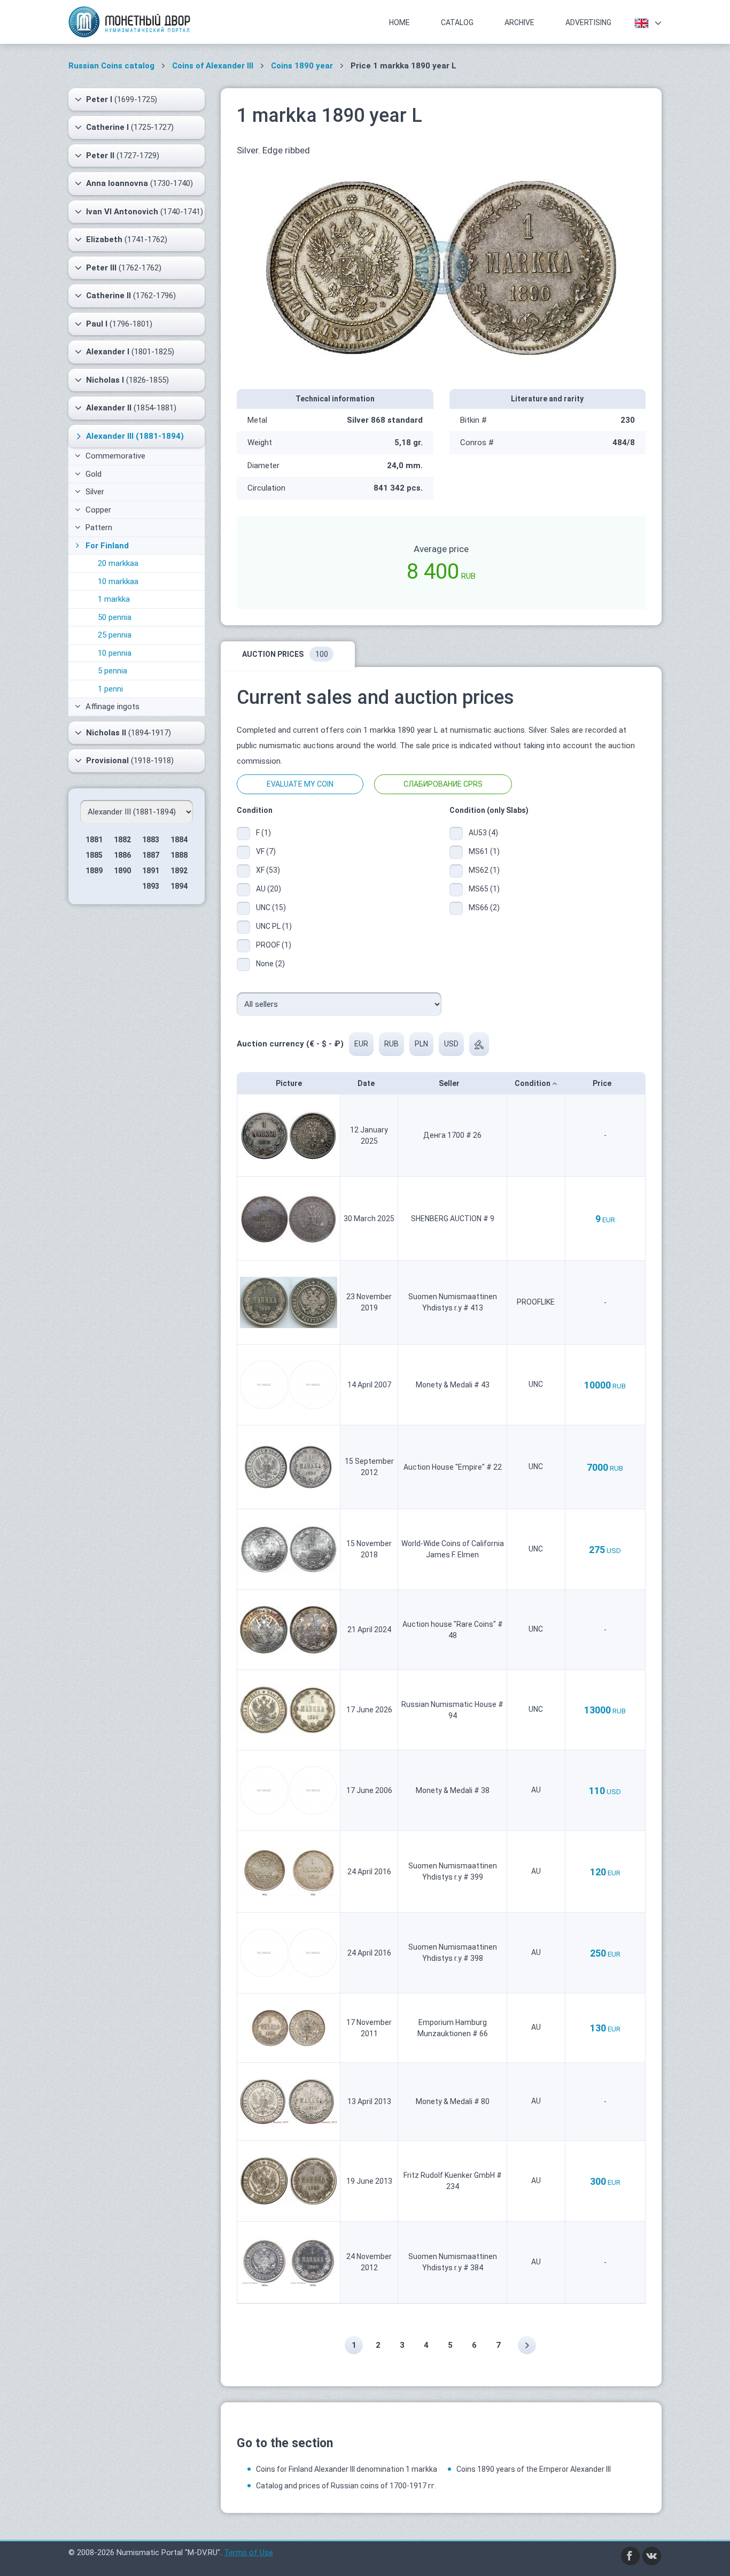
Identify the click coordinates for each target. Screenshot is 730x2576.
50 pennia (115, 617)
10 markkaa (118, 581)
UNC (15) (271, 907)
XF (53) (268, 870)
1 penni (110, 689)
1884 (179, 840)
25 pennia (115, 635)
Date (367, 1083)
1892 (179, 871)
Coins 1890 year (302, 66)
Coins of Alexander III (213, 66)
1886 (122, 855)
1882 (122, 840)
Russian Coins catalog (111, 66)
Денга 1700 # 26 (452, 1135)
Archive (519, 22)
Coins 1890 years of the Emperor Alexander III (534, 2469)
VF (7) (266, 851)
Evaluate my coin (300, 784)
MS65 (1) (484, 889)
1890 (122, 871)
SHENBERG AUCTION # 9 (453, 1219)
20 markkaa (118, 563)
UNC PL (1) (274, 926)
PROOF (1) (274, 945)
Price (603, 1083)
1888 (179, 855)
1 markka (114, 599)
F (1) (263, 833)
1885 (94, 855)
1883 (151, 840)
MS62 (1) (484, 870)
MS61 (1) (484, 851)
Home (399, 22)
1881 (94, 840)
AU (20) (269, 889)
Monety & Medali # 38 (453, 1790)
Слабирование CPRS (443, 784)
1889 (94, 871)
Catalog (457, 22)
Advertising (588, 22)
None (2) (270, 964)
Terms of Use (248, 2552)
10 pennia (115, 653)
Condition (533, 1083)
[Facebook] (631, 2555)
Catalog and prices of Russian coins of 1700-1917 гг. (346, 2486)
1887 (151, 855)
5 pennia (112, 671)
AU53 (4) (483, 833)
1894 (179, 886)
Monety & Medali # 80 (453, 2101)
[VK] (652, 2555)
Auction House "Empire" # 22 (453, 1467)
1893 (151, 886)
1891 (151, 871)
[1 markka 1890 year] (441, 267)
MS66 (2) (484, 907)
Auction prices (285, 654)
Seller (450, 1083)
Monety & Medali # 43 (453, 1385)
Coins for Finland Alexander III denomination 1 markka (347, 2469)
